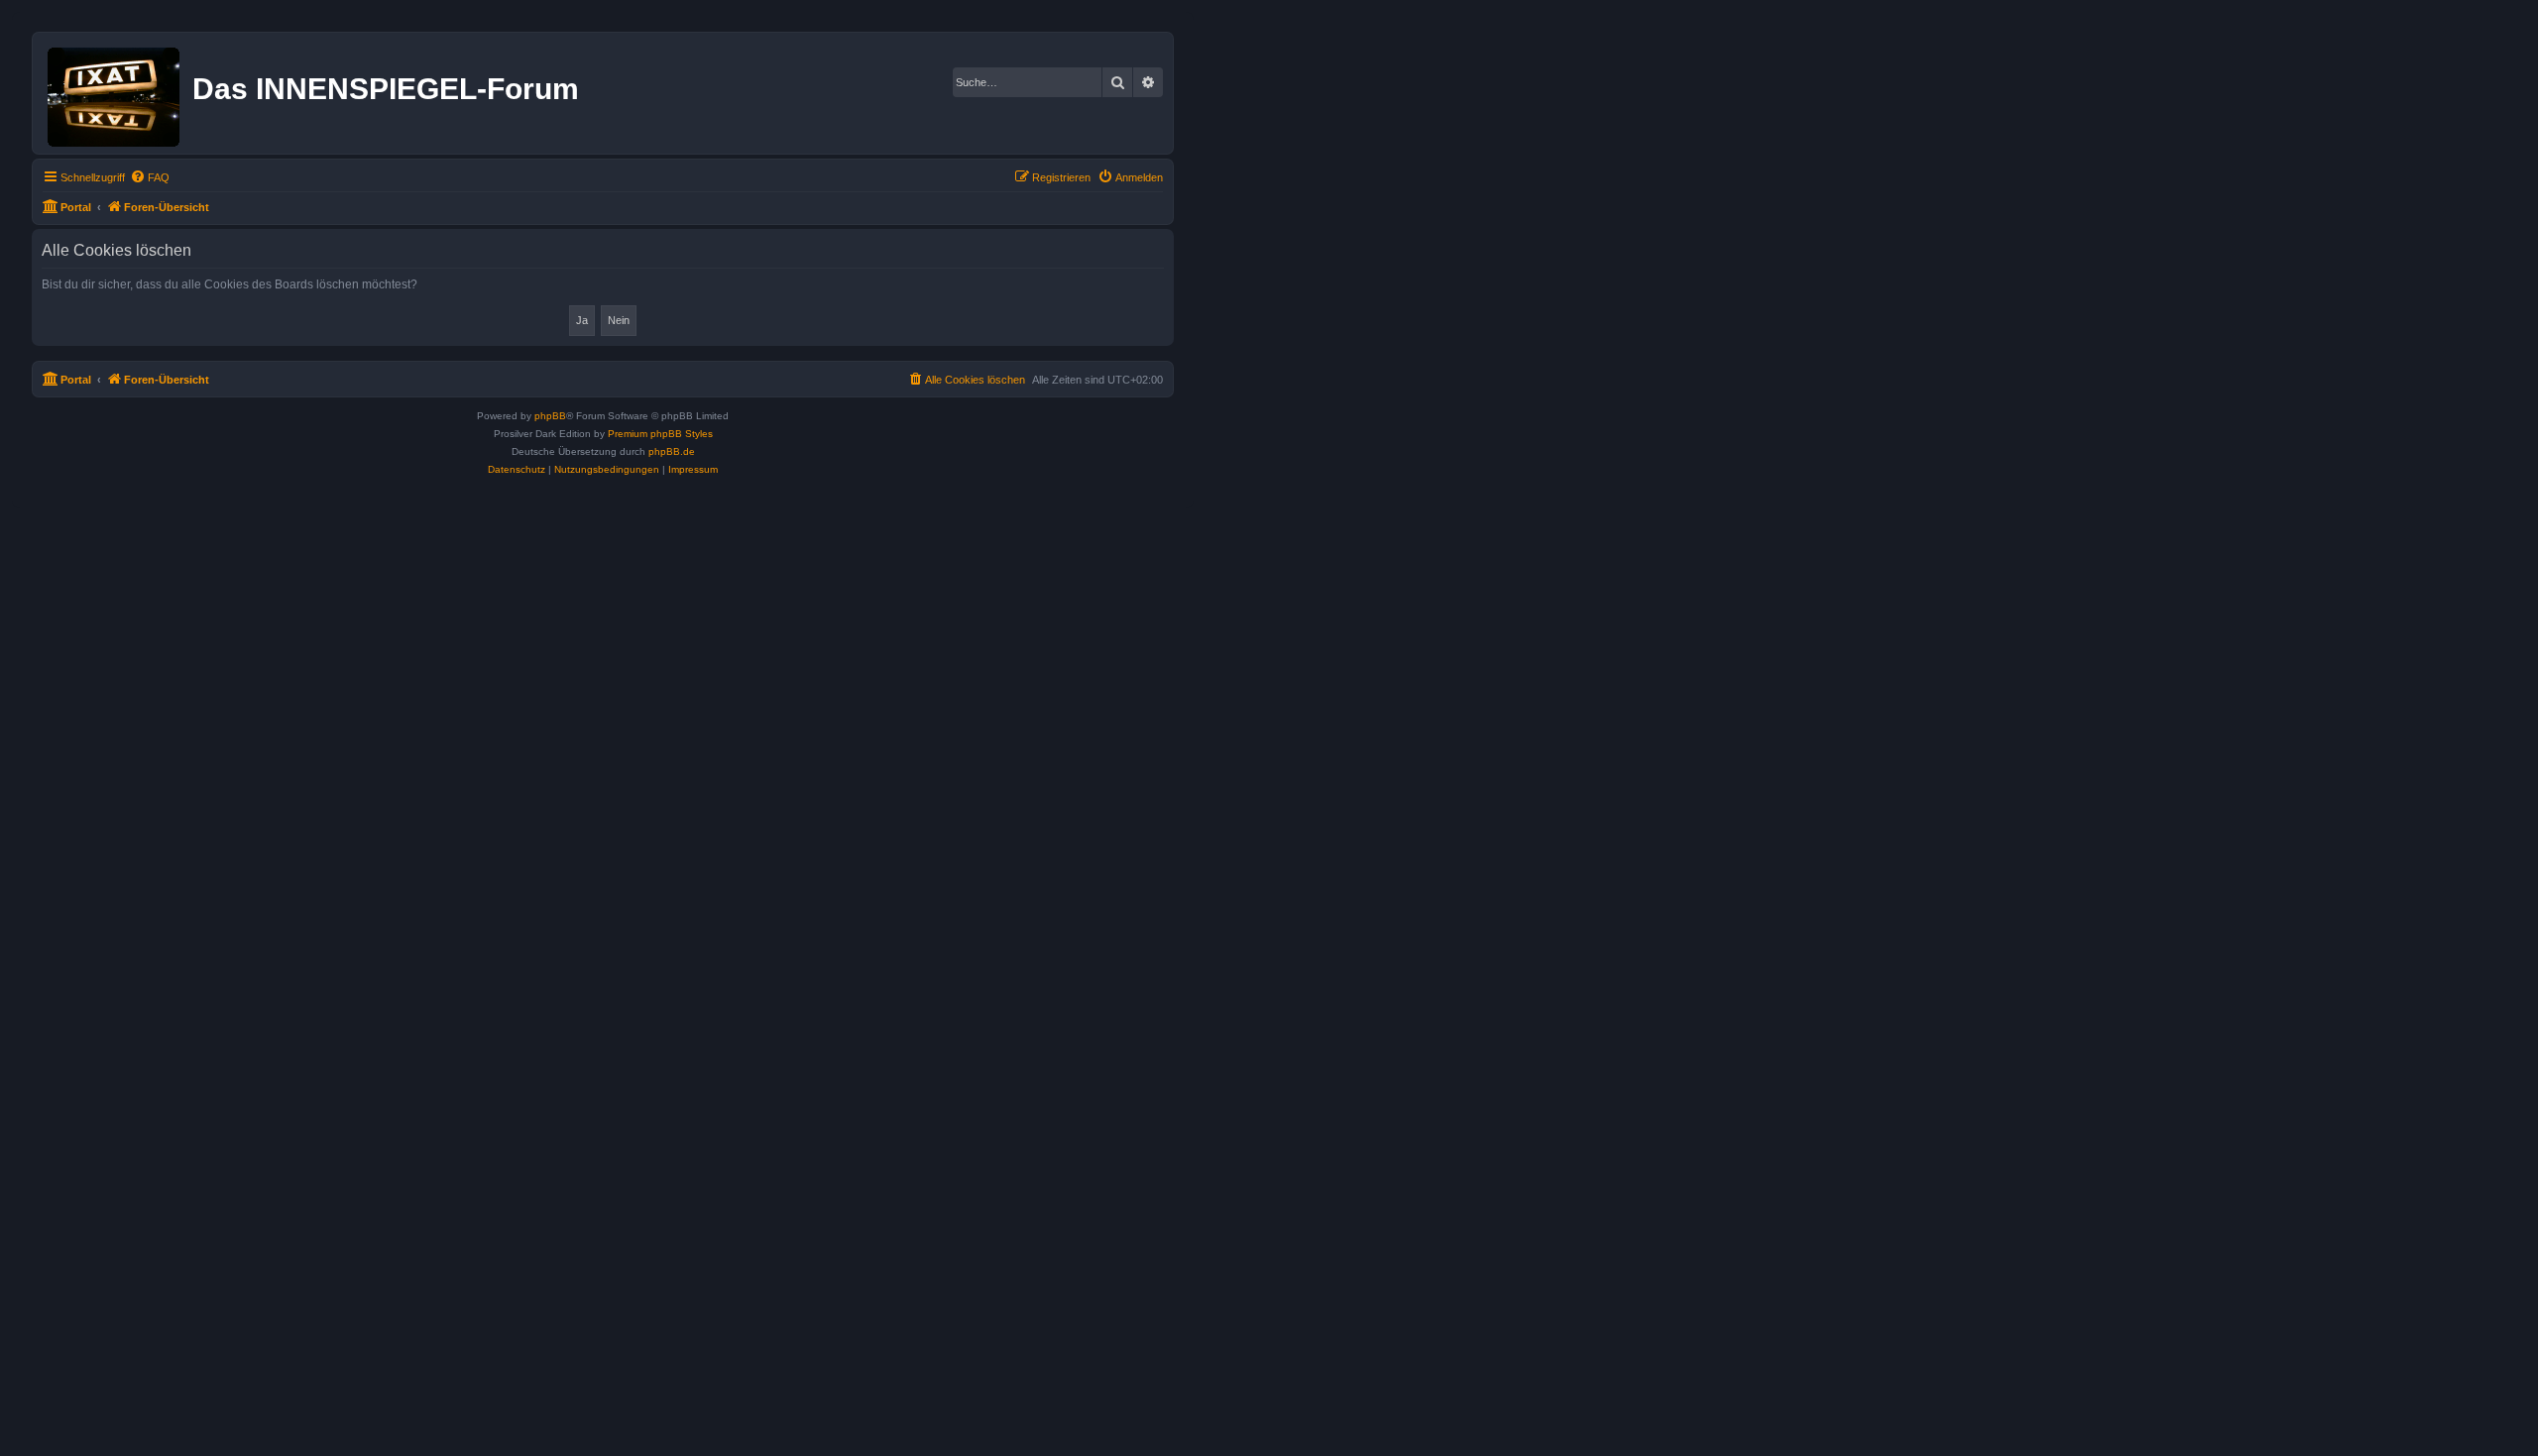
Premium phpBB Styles (660, 434)
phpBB (550, 416)
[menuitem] (150, 177)
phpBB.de (672, 451)
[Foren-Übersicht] (115, 93)
